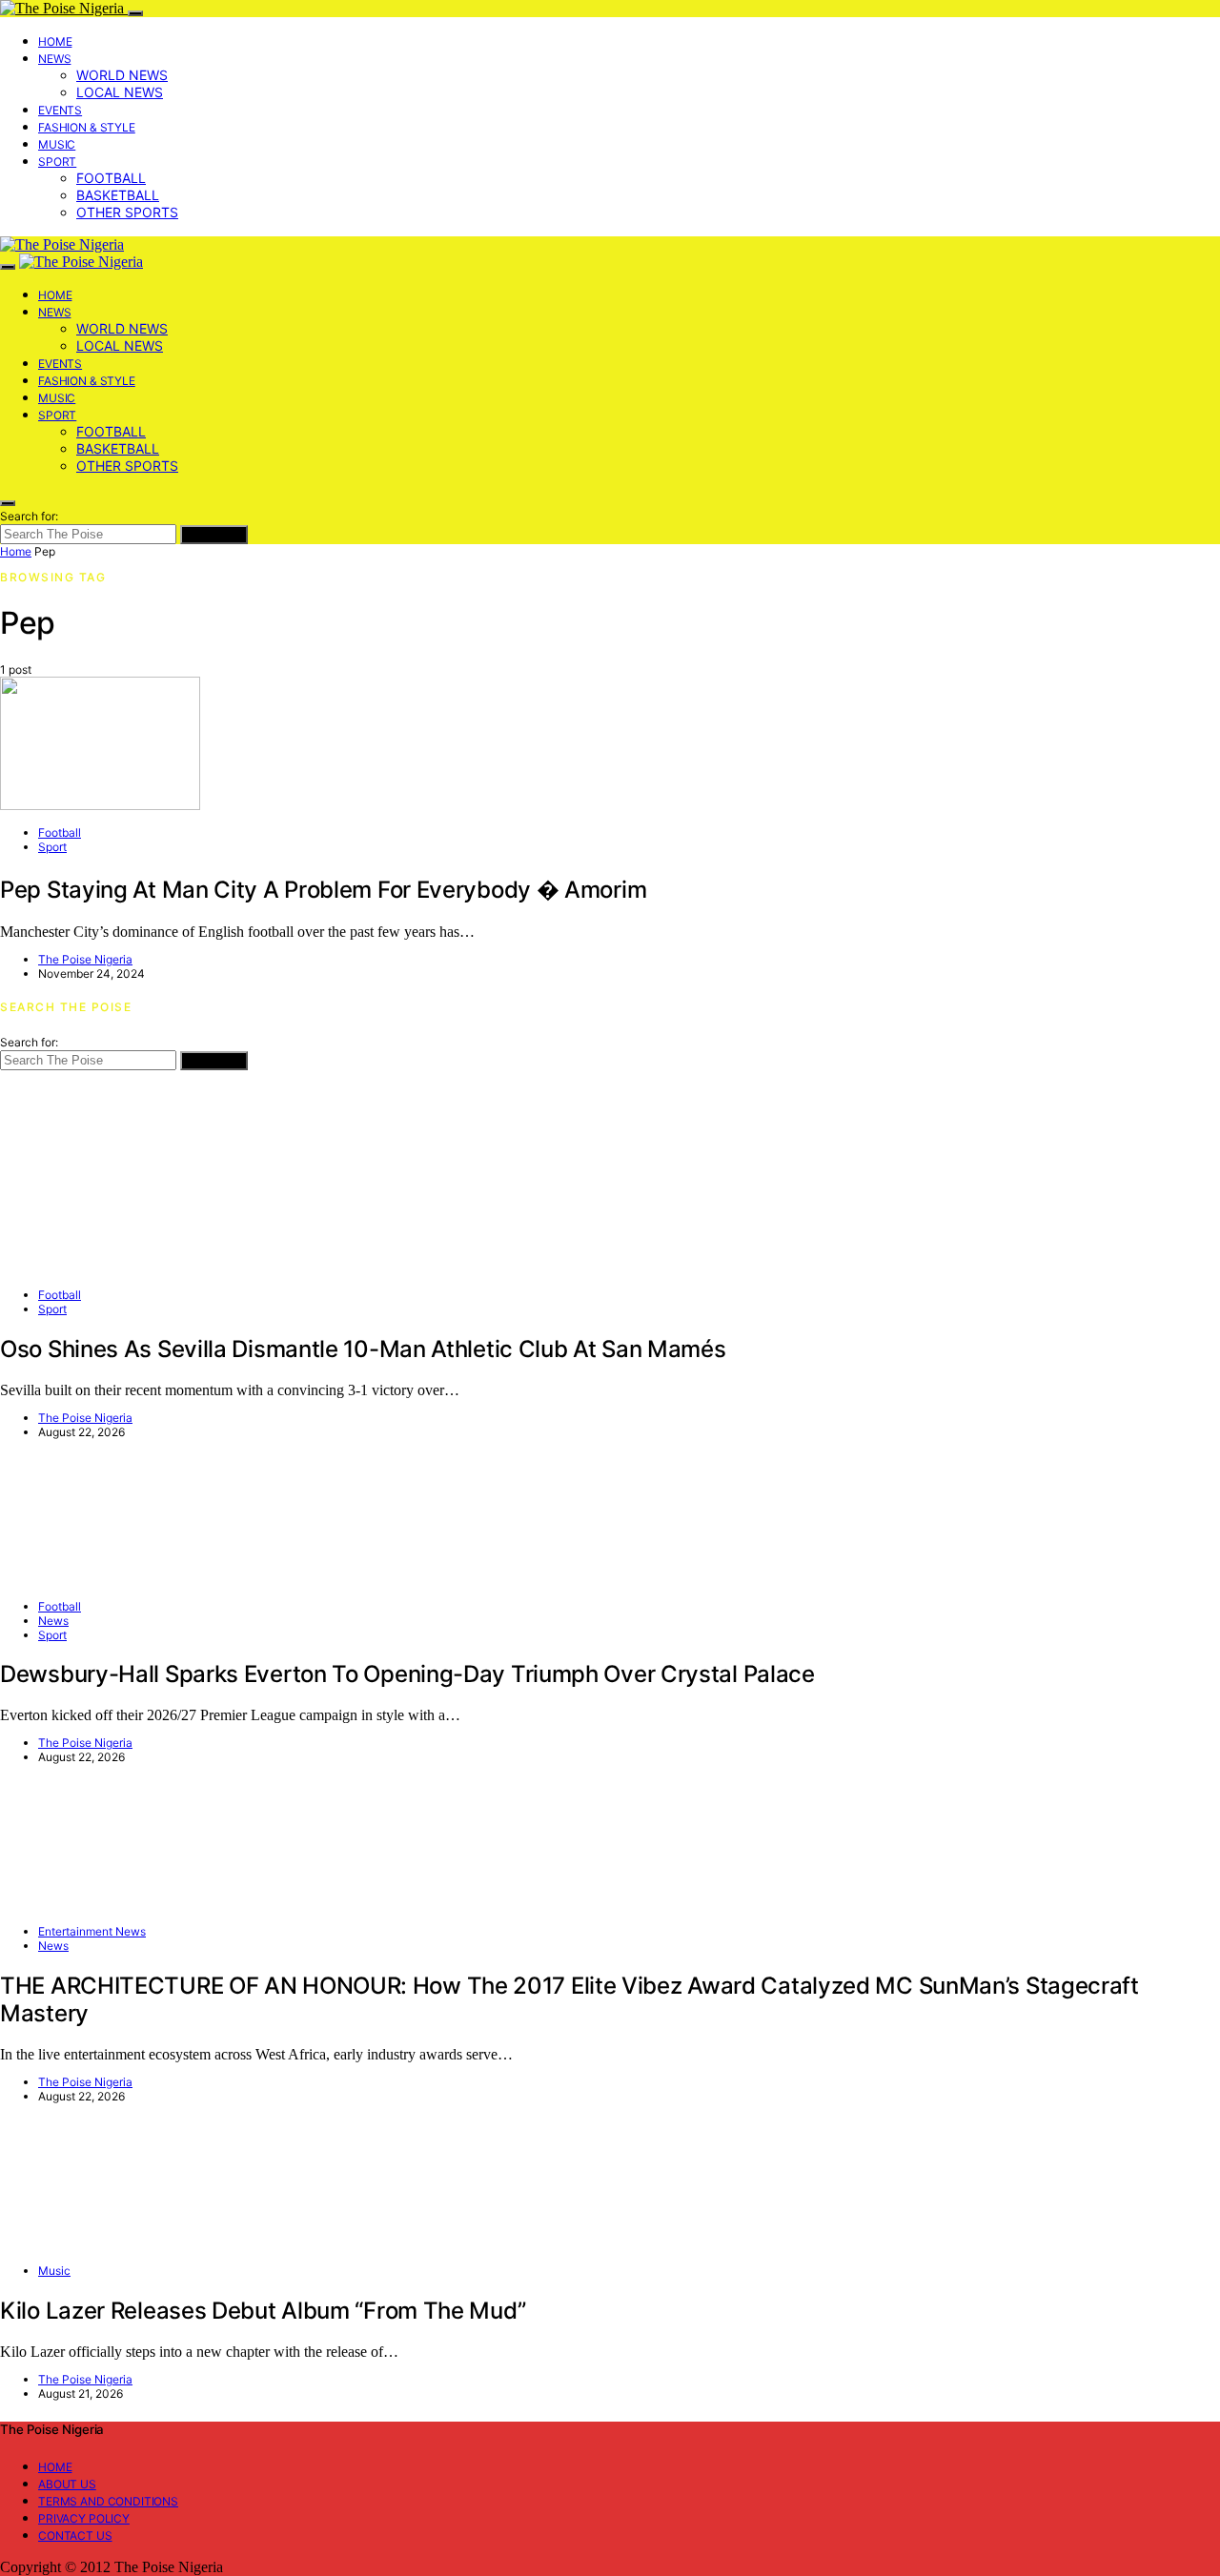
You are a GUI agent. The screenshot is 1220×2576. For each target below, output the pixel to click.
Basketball (118, 195)
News (54, 59)
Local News (120, 92)
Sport (57, 162)
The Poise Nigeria (85, 959)
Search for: (29, 516)
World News (122, 75)
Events (60, 110)
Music (57, 144)
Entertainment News (92, 1931)
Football (111, 178)
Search (214, 535)
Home (55, 41)
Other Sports (127, 212)
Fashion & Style (87, 127)
